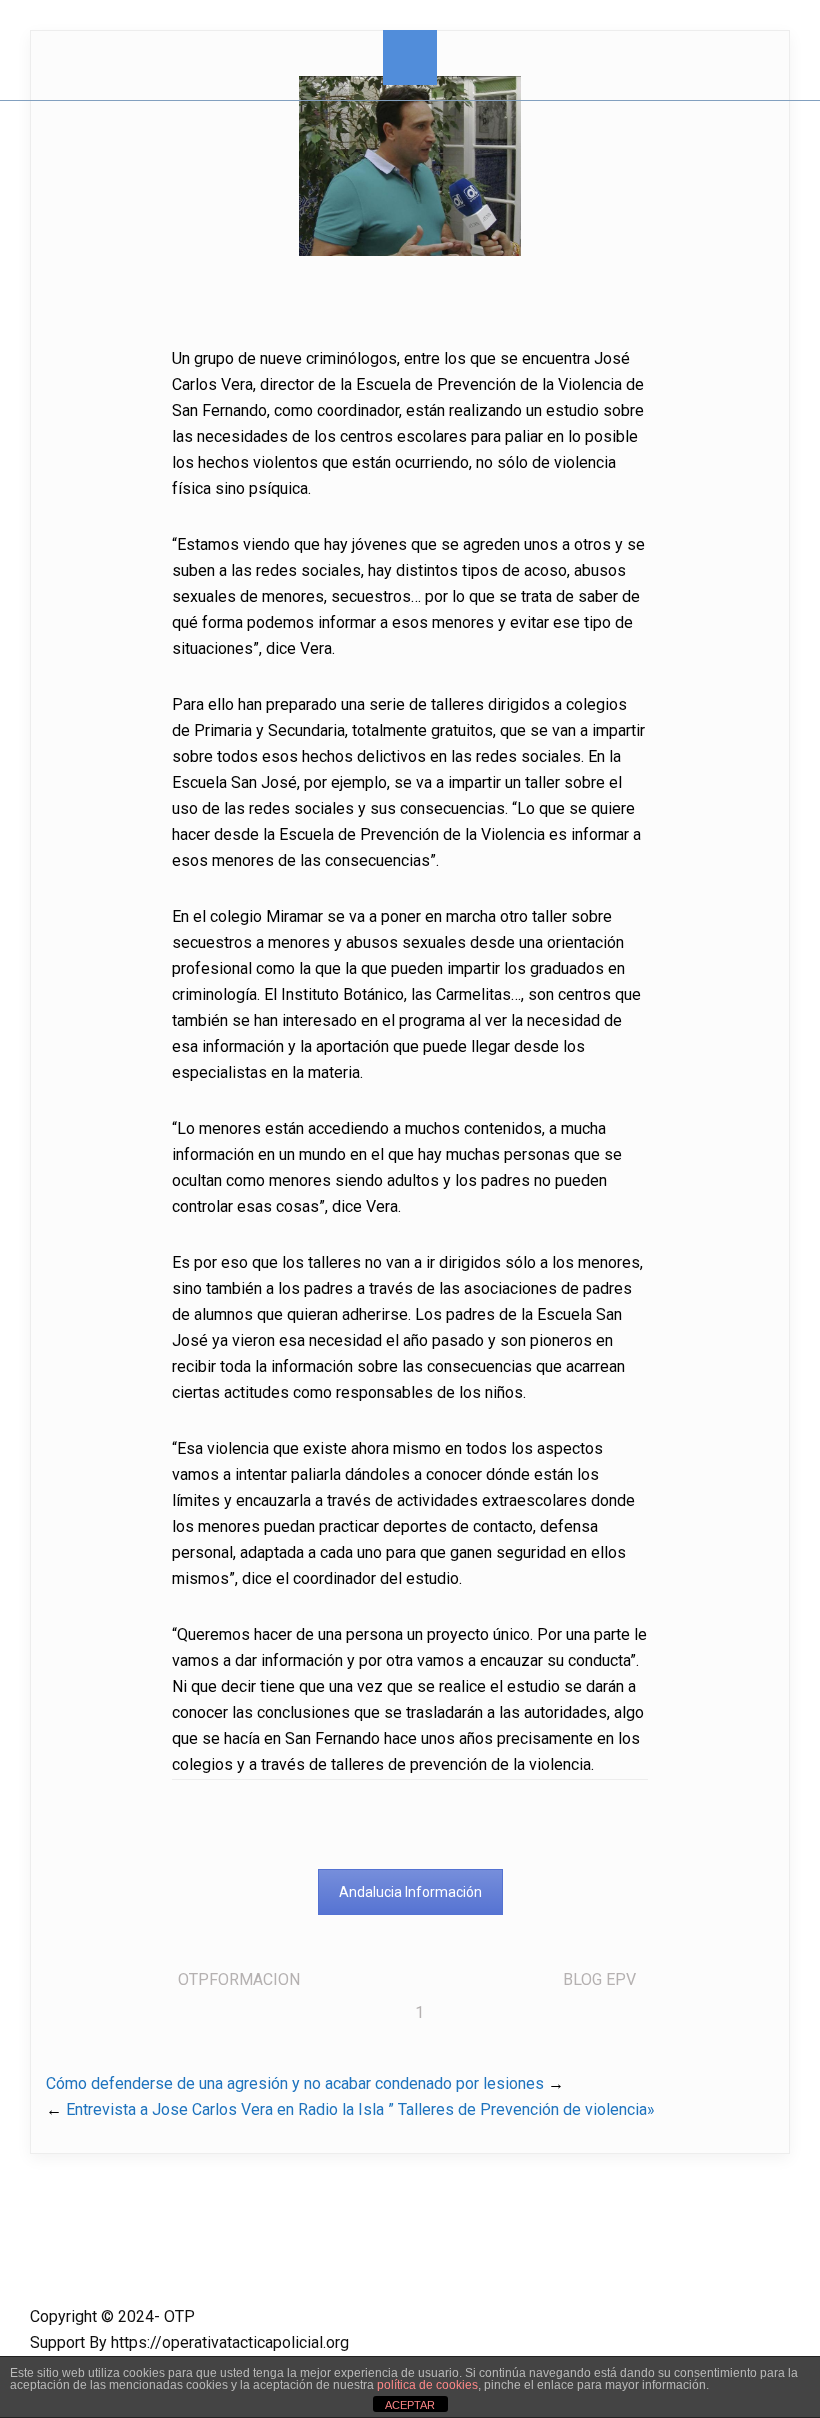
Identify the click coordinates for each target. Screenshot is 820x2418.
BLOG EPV (599, 1979)
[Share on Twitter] (18, 695)
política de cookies (427, 2385)
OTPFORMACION (239, 1979)
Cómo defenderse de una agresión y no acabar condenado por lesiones (295, 2083)
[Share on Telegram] (18, 855)
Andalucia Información (410, 1892)
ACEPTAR (410, 2405)
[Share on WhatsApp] (18, 815)
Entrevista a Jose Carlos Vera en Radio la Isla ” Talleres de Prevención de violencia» (360, 2109)
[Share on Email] (18, 775)
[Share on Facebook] (18, 655)
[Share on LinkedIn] (18, 735)
